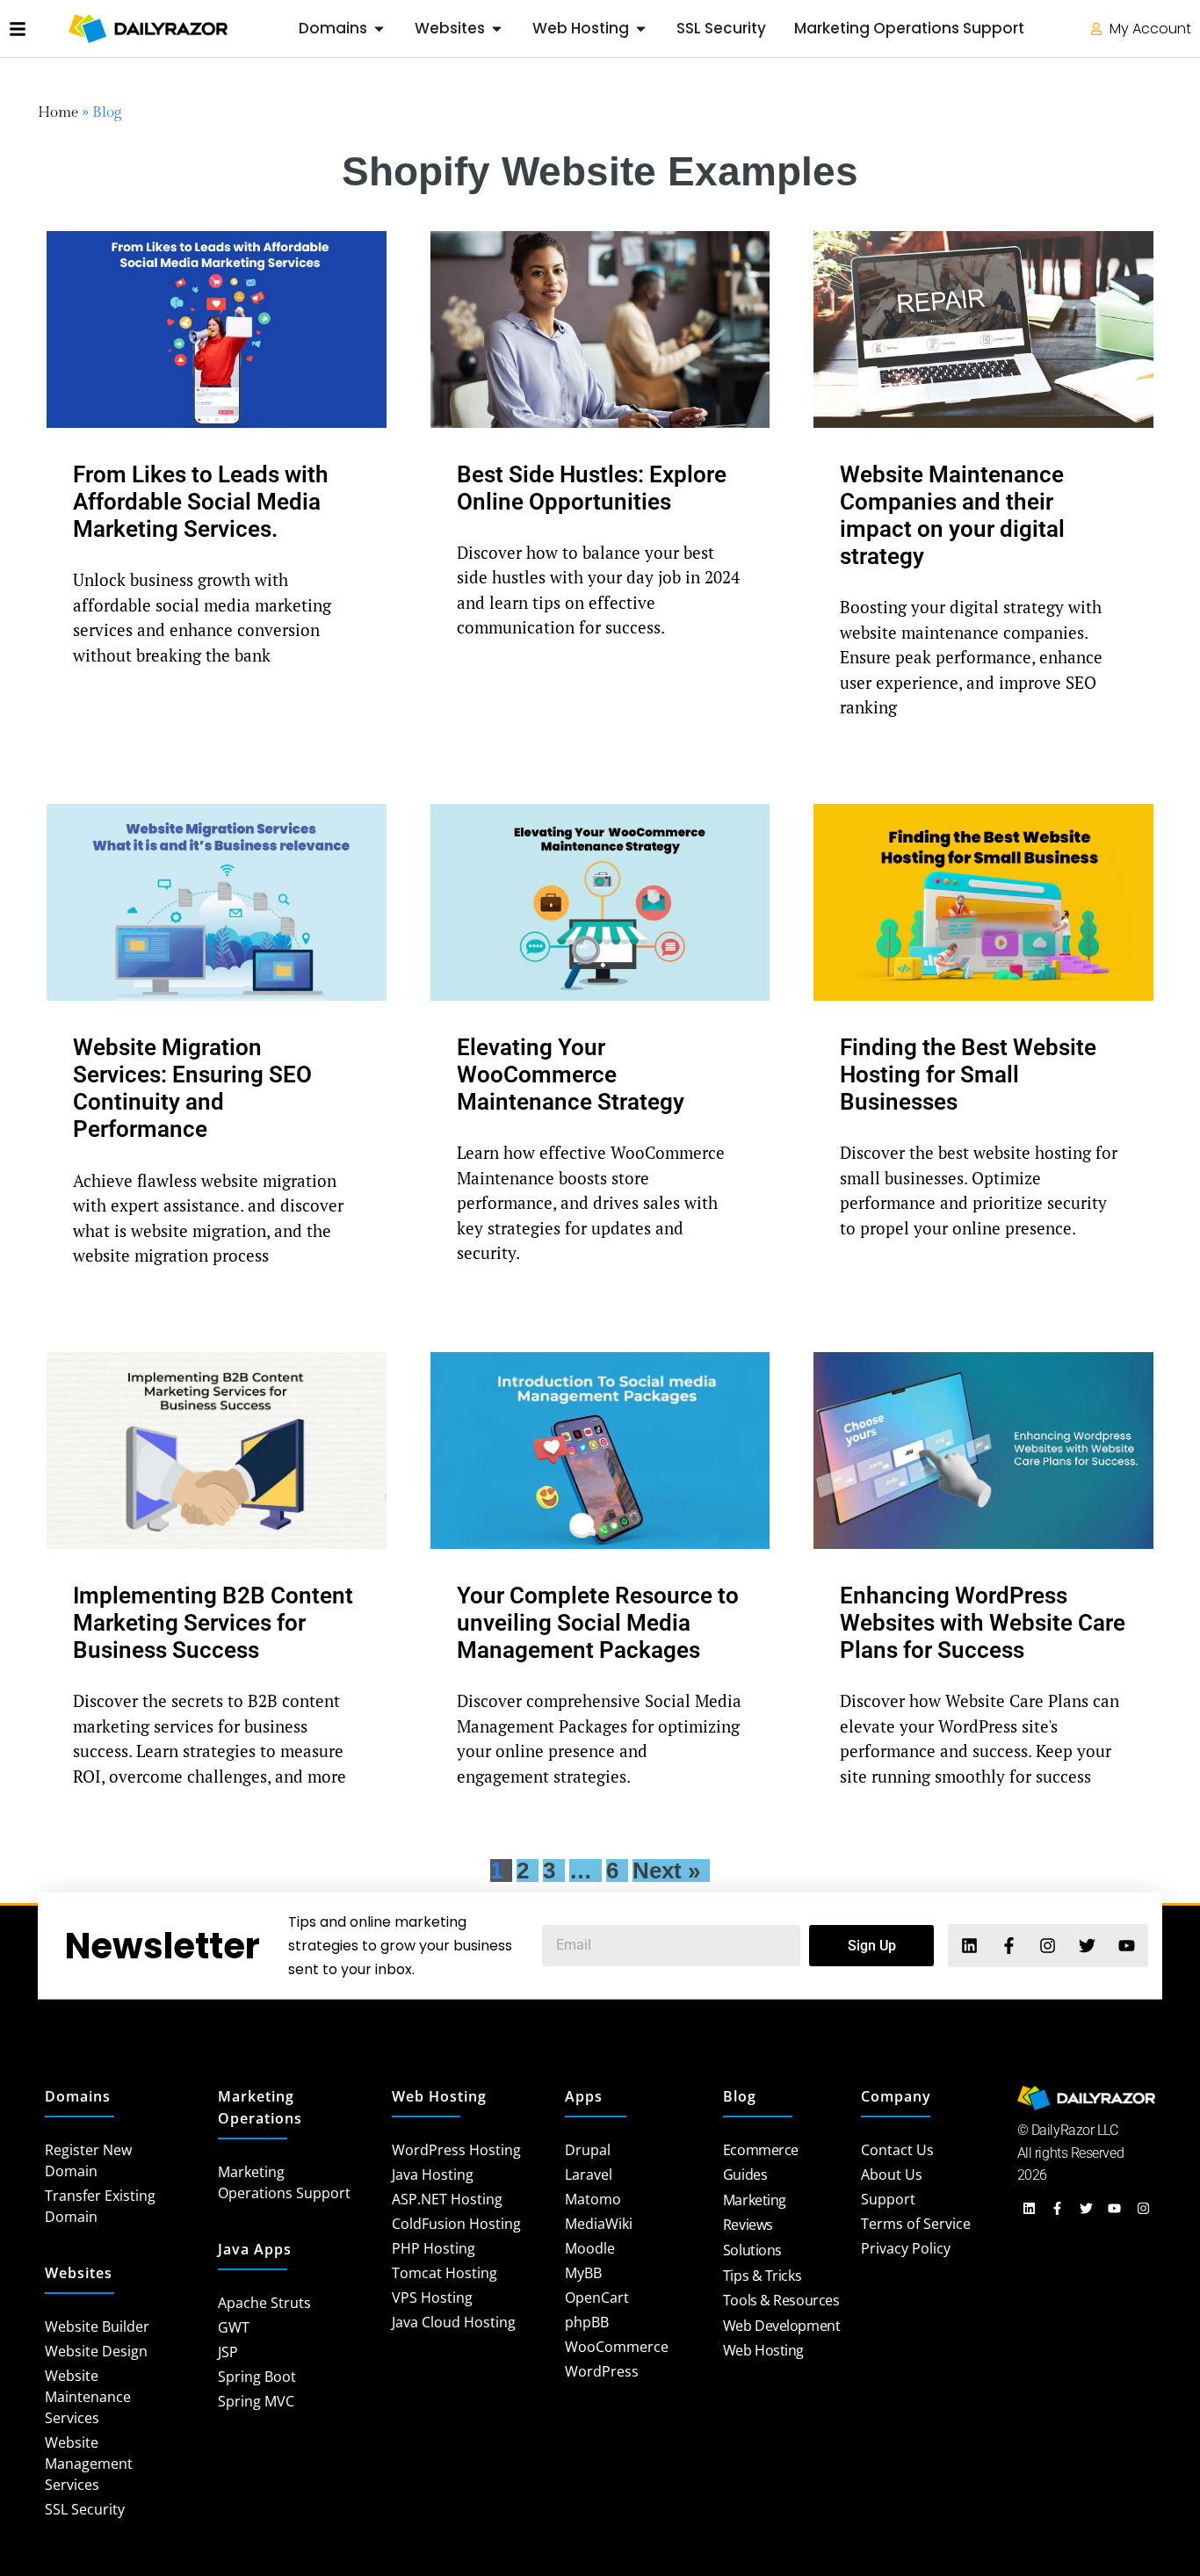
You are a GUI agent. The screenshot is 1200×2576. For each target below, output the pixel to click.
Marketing (755, 2200)
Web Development (781, 2326)
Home (58, 112)
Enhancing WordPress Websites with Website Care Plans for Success (983, 1623)
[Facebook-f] (1008, 1946)
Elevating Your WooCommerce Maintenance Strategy (571, 1075)
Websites (79, 2273)
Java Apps (255, 2249)
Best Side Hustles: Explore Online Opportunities (592, 488)
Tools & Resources (781, 2300)
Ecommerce (761, 2150)
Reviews (748, 2225)
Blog (740, 2096)
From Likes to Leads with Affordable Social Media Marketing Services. (201, 502)
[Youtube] (1127, 1946)
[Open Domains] (379, 29)
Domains (78, 2096)
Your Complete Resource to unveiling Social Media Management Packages (598, 1623)
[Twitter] (1087, 1946)
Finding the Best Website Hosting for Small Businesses (968, 1075)
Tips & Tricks (762, 2276)
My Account (1149, 29)
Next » (666, 1870)
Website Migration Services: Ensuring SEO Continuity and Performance (192, 1089)
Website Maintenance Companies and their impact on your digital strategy (952, 516)
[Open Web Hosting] (641, 29)
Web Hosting (439, 2096)
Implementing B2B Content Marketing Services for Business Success (213, 1623)
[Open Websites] (497, 29)
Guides (745, 2174)
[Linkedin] (969, 1946)
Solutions (752, 2250)
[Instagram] (1048, 1946)
